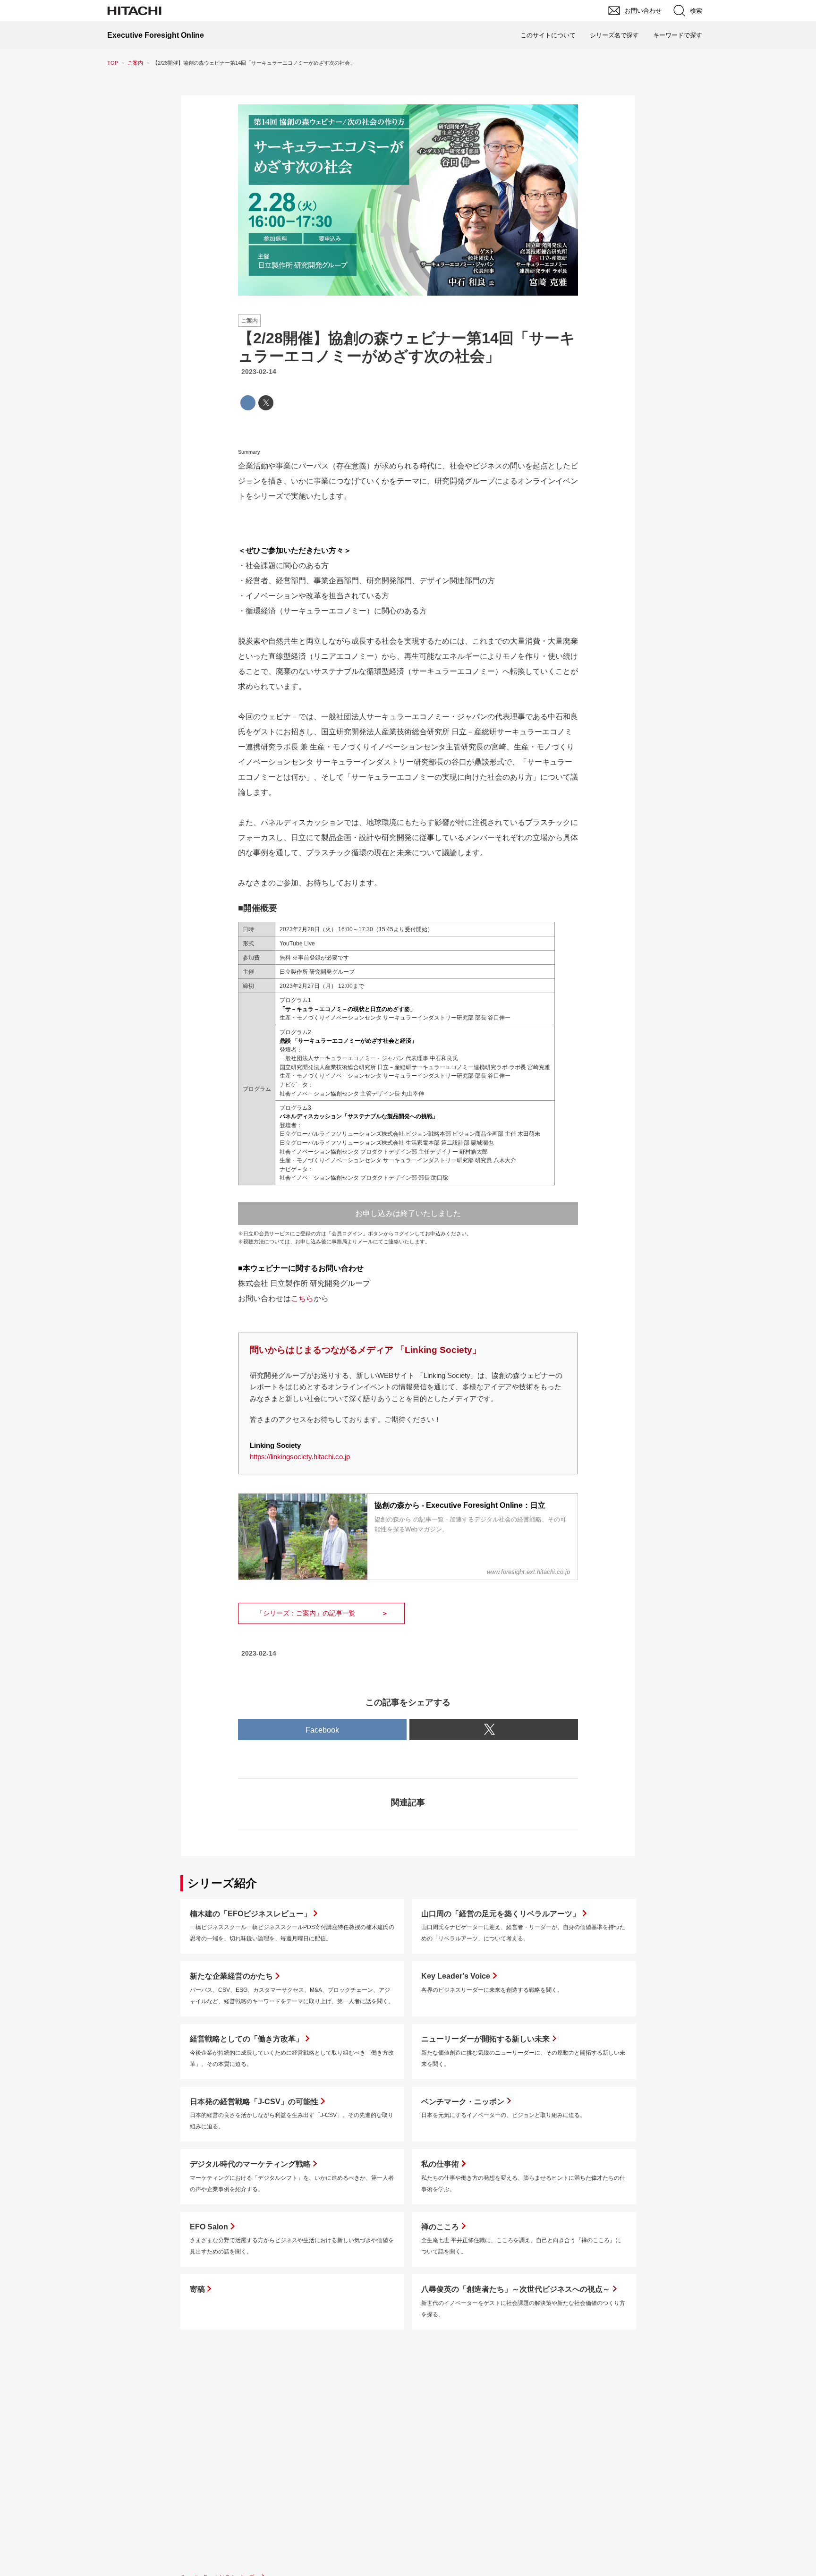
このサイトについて (548, 35)
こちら (302, 1298)
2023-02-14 (259, 372)
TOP (113, 63)
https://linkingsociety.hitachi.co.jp (300, 1457)
